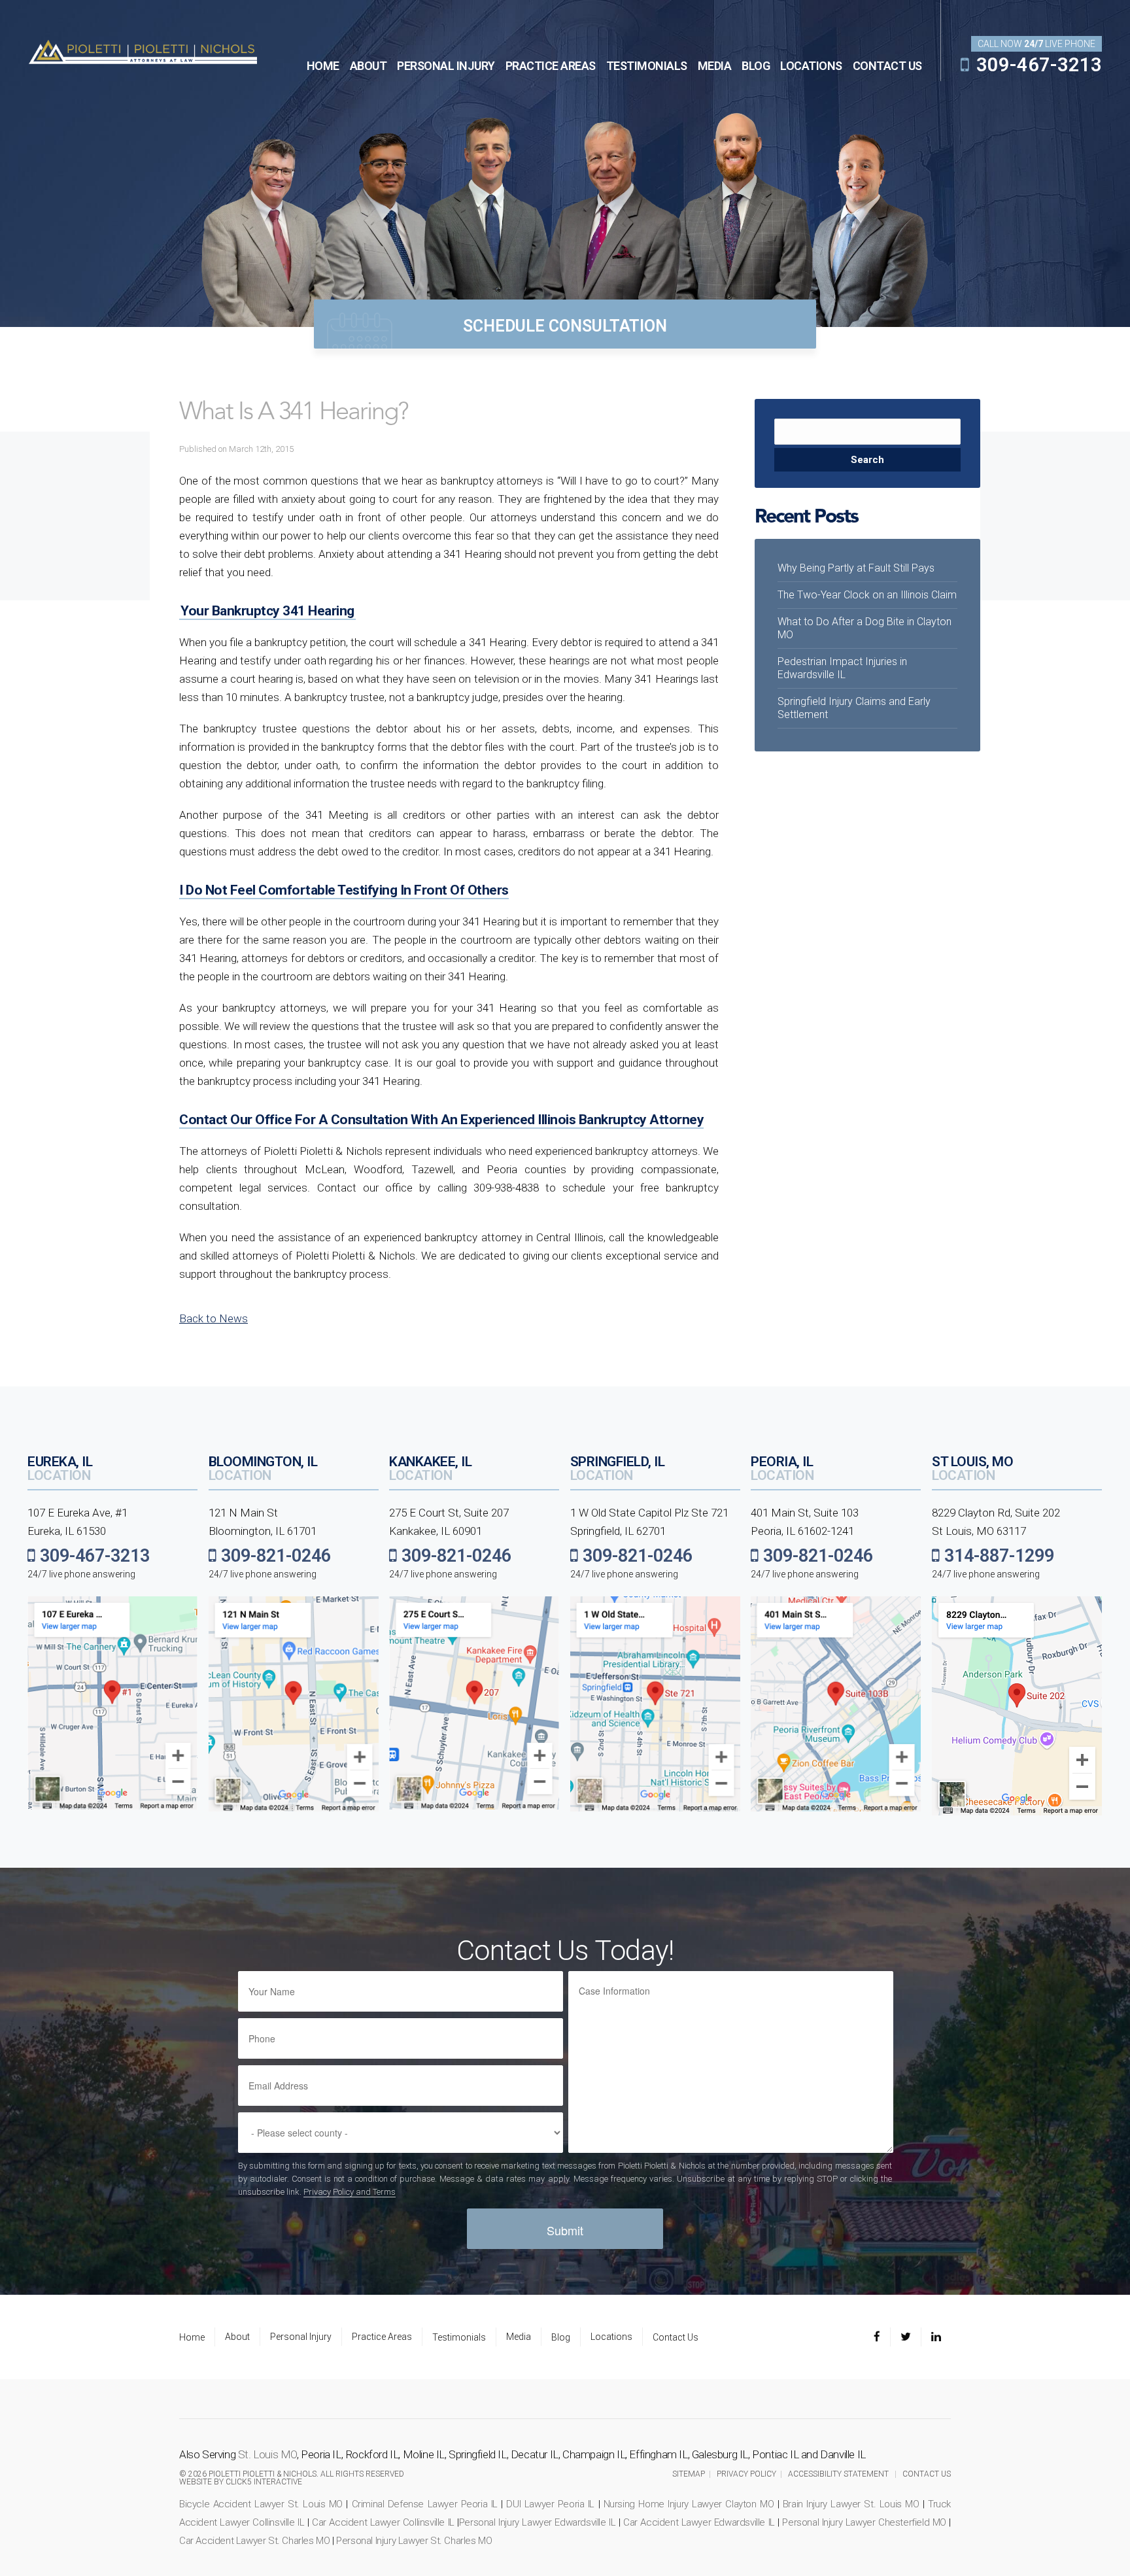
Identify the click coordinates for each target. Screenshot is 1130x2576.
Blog (756, 66)
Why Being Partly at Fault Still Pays (856, 568)
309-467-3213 (1037, 65)
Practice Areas (551, 66)
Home (323, 66)
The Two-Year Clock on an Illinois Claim (867, 595)
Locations (811, 66)
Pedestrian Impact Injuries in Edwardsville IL (842, 668)
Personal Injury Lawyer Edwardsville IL (538, 2522)
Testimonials (647, 66)
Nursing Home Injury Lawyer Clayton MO (689, 2504)
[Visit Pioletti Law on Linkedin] (936, 2337)
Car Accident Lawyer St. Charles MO (254, 2541)
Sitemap (689, 2474)
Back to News (214, 1318)
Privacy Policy (746, 2474)
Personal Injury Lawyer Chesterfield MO (864, 2522)
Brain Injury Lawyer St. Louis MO (851, 2504)
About (368, 66)
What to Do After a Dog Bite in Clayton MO (865, 628)
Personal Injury (446, 66)
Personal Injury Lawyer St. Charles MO (414, 2541)
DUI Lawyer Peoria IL (550, 2504)
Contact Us (887, 66)
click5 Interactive (264, 2482)
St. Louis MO (267, 2454)
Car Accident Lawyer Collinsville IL (383, 2522)
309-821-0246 (274, 1556)
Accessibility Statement (838, 2474)
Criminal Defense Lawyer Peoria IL (425, 2504)
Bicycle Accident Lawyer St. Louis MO (261, 2504)
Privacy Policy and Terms (350, 2192)
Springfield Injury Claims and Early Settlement (854, 708)
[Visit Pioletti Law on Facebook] (882, 2337)
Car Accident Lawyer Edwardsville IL (699, 2522)
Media (715, 66)
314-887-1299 (997, 1556)
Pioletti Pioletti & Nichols (143, 51)
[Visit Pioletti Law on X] (906, 2337)
